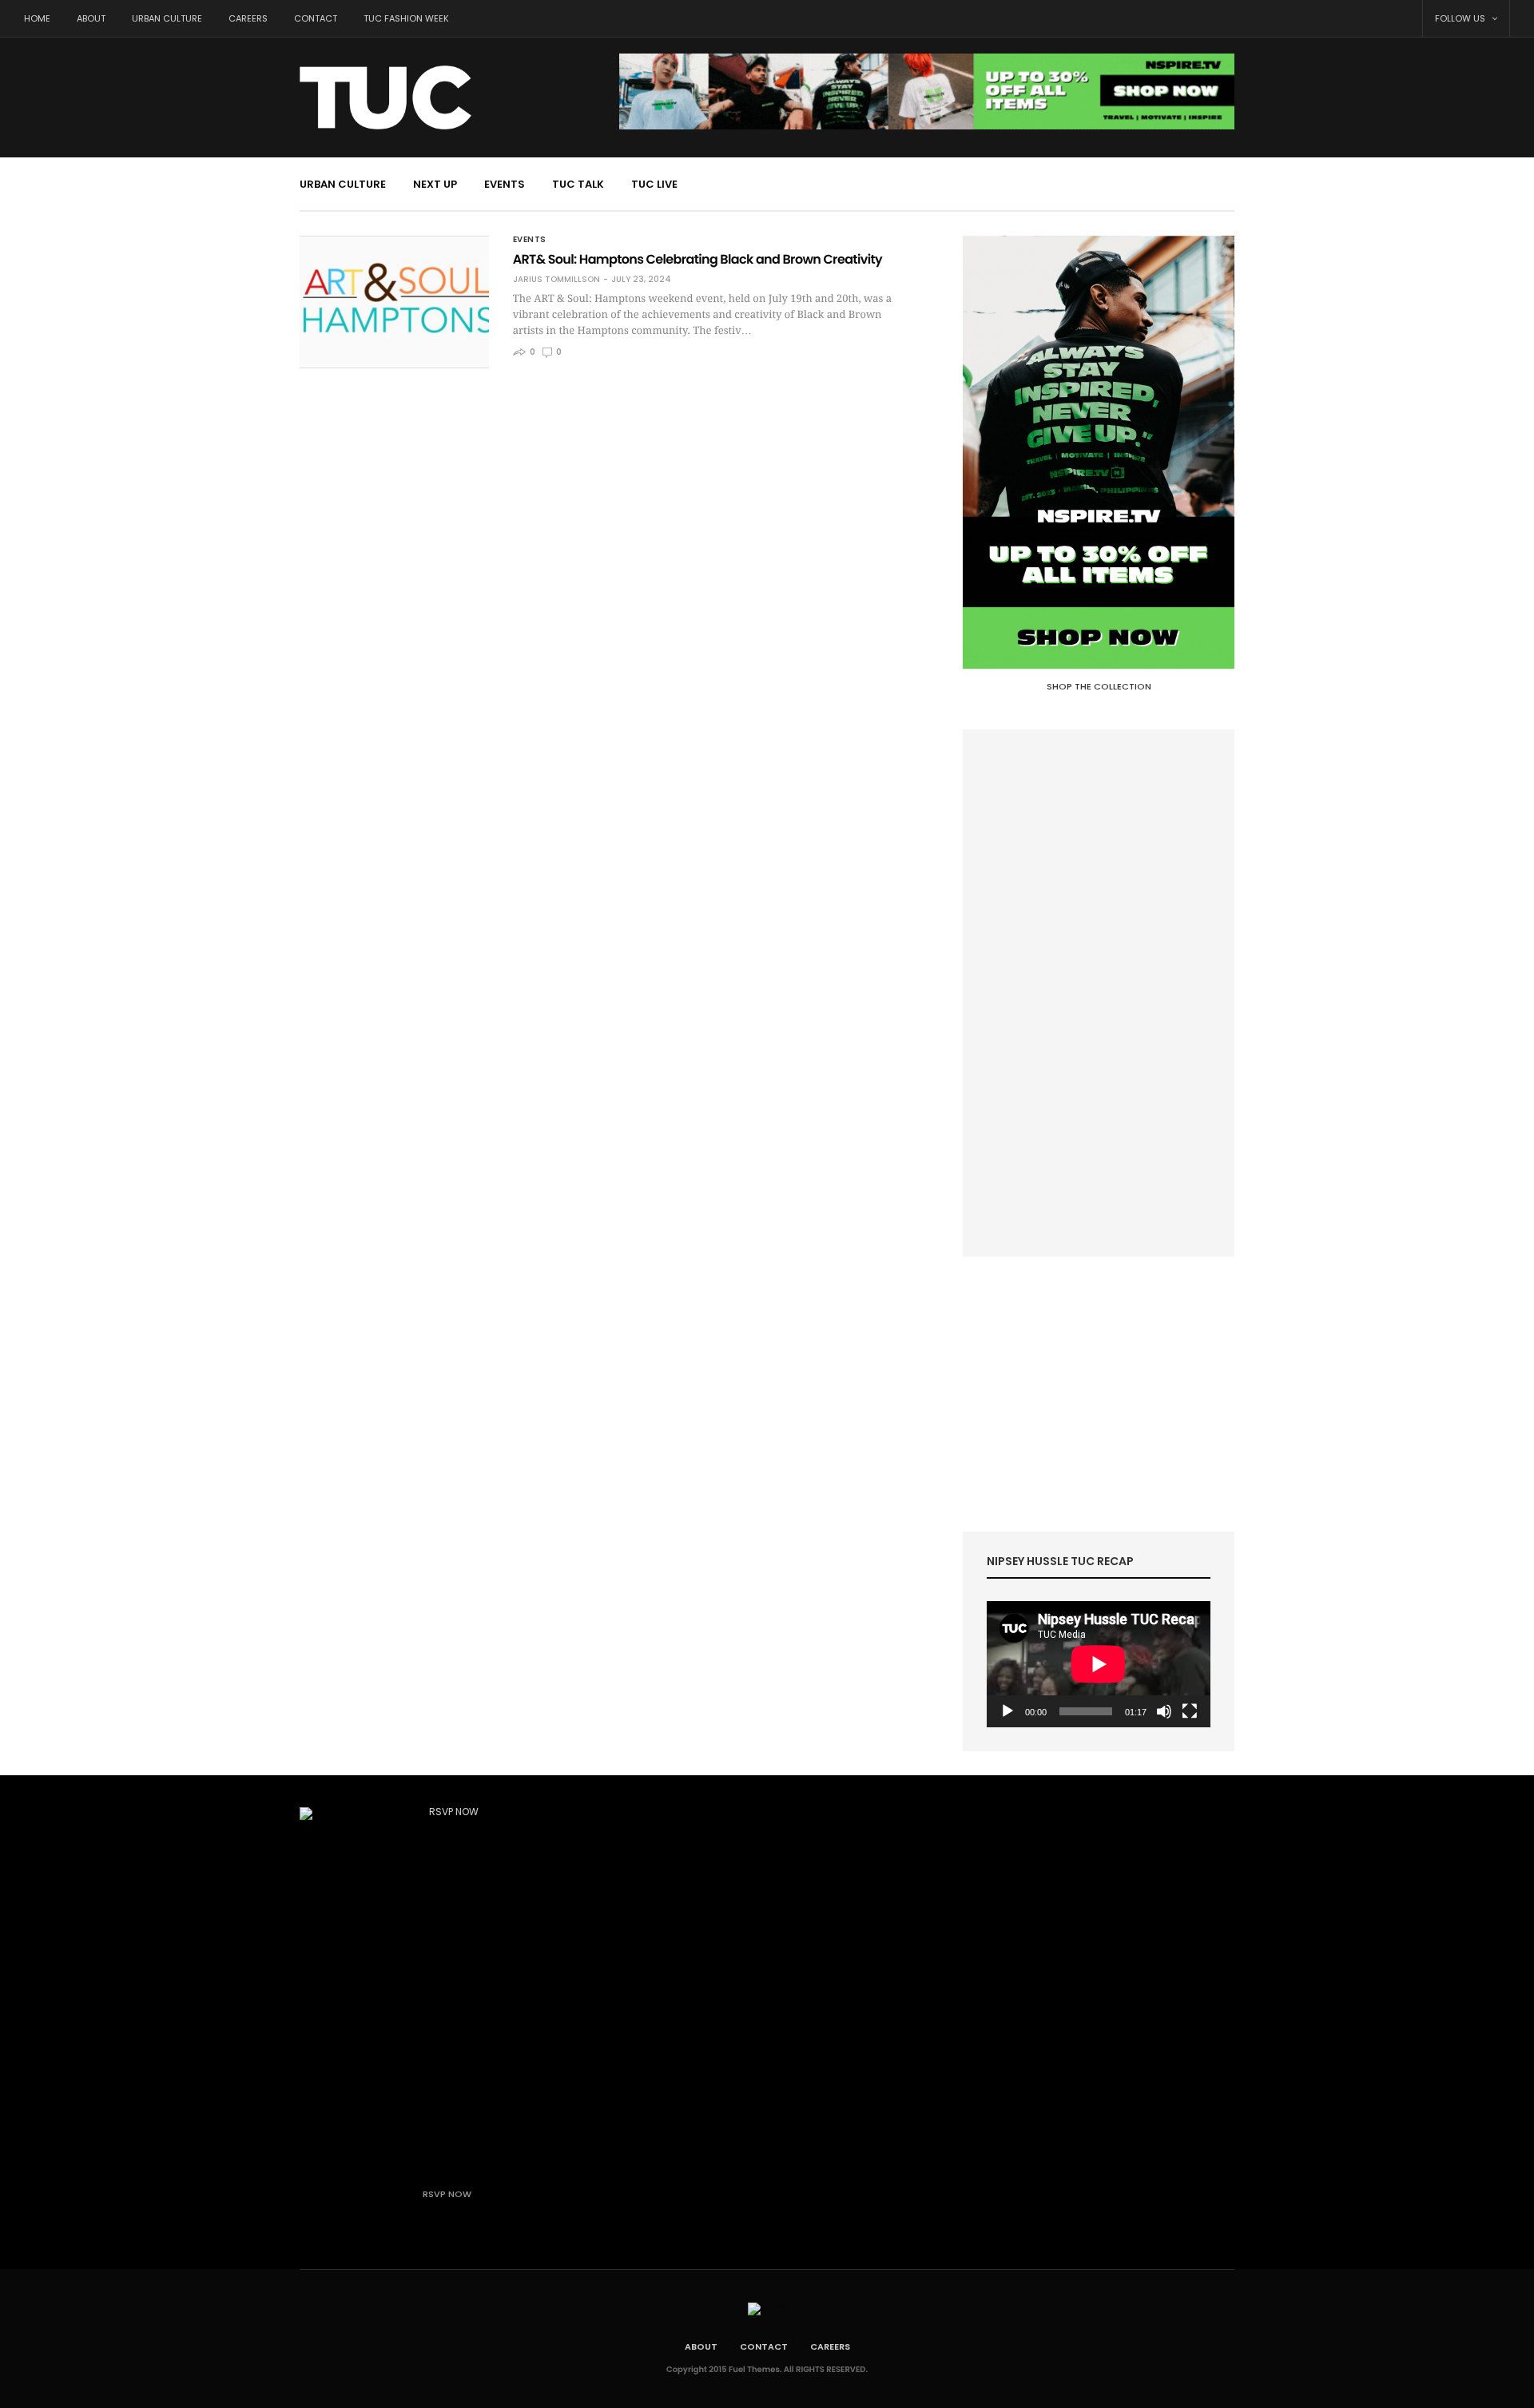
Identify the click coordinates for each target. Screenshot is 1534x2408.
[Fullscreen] (1190, 1711)
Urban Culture (167, 18)
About (91, 18)
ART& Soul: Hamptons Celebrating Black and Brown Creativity (697, 259)
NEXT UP (435, 184)
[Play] (1007, 1711)
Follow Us (1461, 18)
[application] (1099, 1664)
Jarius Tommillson (556, 280)
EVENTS (505, 184)
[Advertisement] (1099, 993)
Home (37, 18)
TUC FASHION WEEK (406, 18)
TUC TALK (578, 184)
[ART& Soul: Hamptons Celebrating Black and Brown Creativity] (394, 302)
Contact (316, 18)
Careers (248, 18)
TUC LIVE (654, 184)
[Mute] (1164, 1711)
